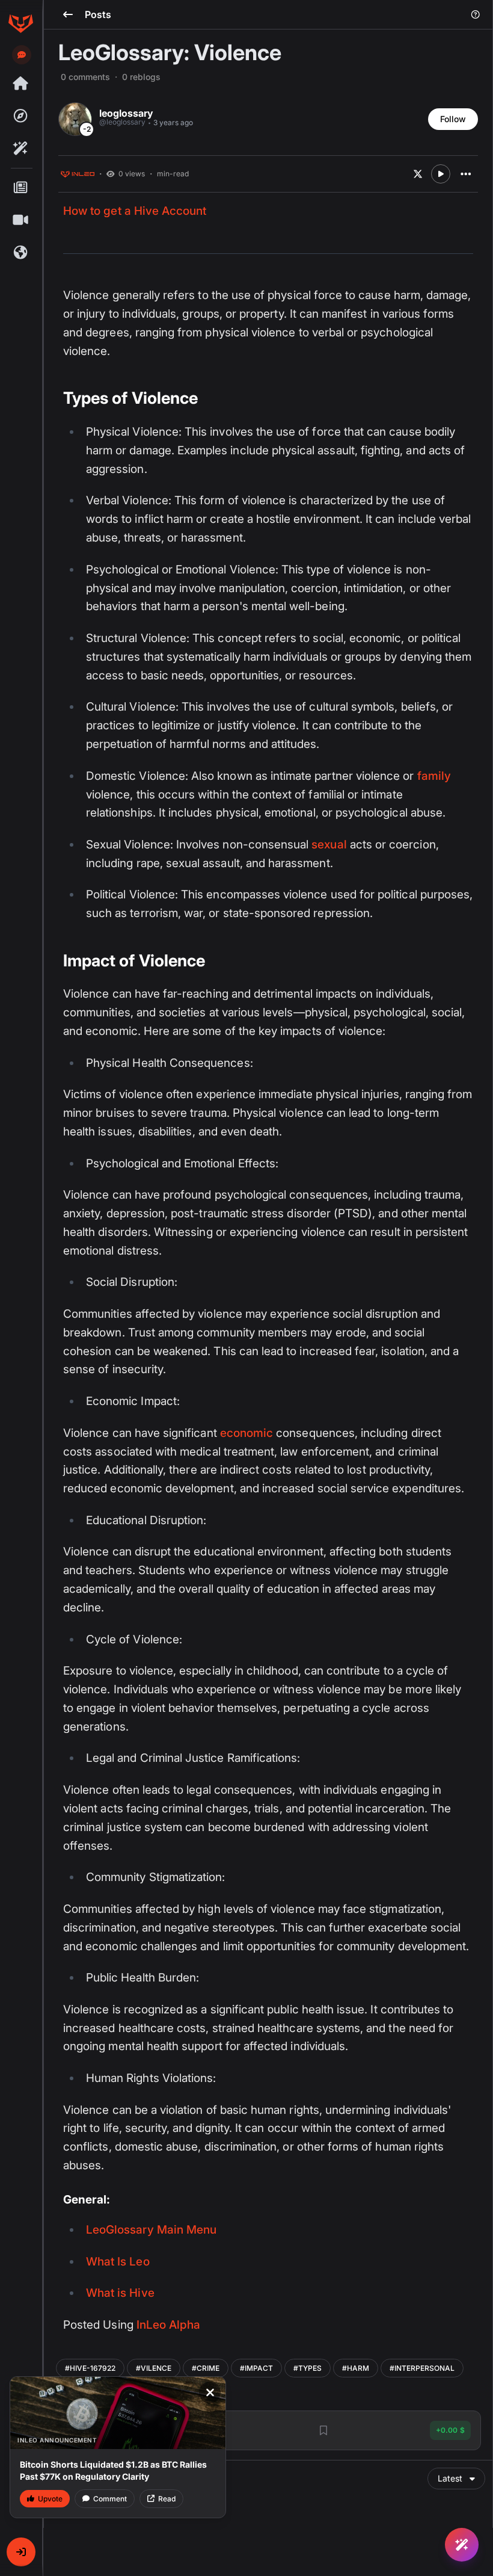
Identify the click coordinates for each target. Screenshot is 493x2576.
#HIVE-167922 (90, 2368)
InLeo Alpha (169, 2325)
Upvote (50, 2499)
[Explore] (20, 116)
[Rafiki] (20, 149)
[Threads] (20, 84)
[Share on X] (418, 174)
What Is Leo (118, 2262)
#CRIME (206, 2368)
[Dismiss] (210, 2392)
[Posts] (20, 188)
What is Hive (120, 2293)
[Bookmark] (323, 2430)
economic (246, 1433)
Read (167, 2499)
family (434, 776)
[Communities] (20, 253)
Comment (110, 2499)
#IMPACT (256, 2368)
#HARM (356, 2368)
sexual (329, 845)
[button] (21, 2552)
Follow (453, 119)
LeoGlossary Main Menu (151, 2230)
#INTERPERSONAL (422, 2368)
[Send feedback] (22, 55)
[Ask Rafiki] (462, 2545)
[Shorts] (20, 220)
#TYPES (308, 2368)
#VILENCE (154, 2368)
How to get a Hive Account (135, 211)
